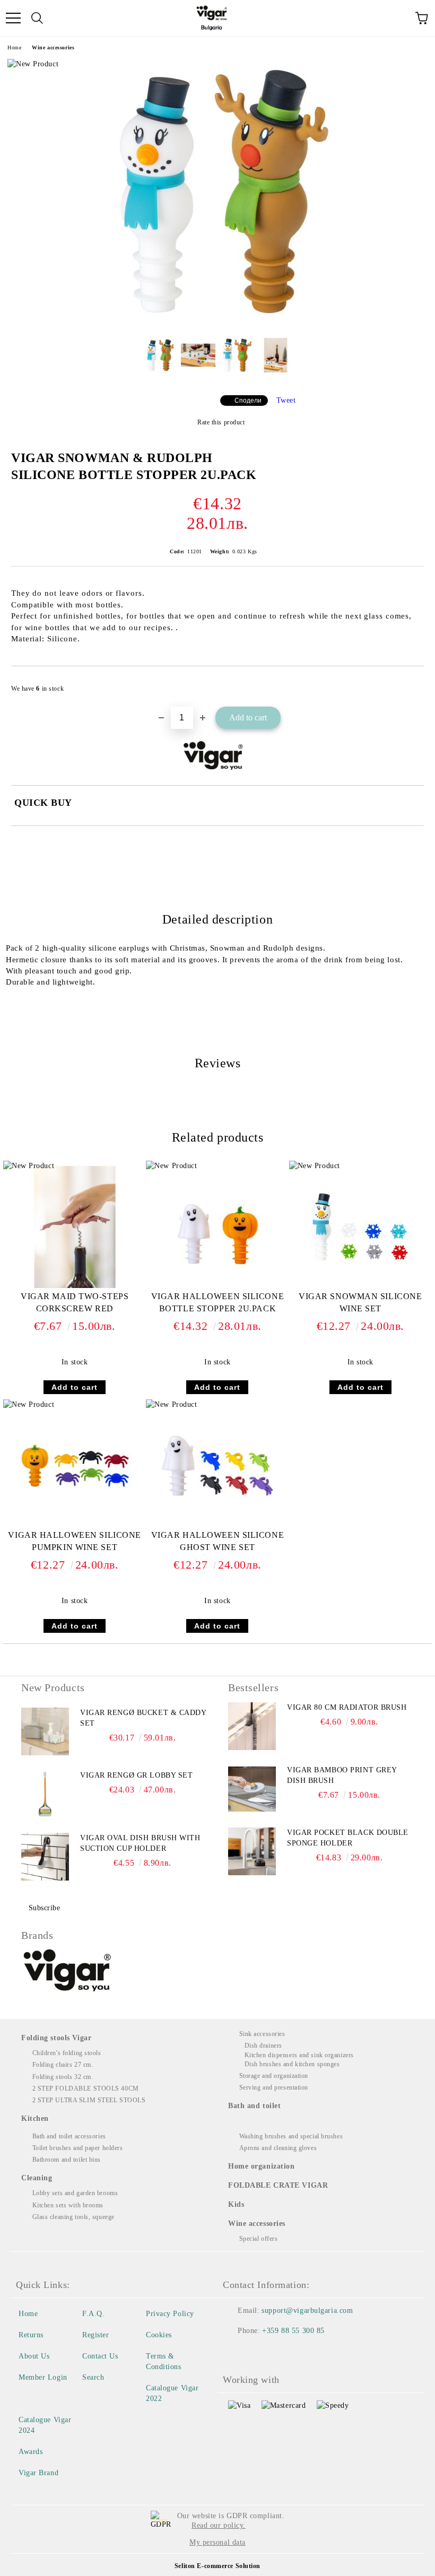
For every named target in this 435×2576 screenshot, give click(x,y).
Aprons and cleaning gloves (278, 2148)
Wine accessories (53, 47)
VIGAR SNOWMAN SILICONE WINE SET (360, 1302)
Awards (31, 2452)
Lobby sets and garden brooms (75, 2193)
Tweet (286, 400)
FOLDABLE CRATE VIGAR (278, 2185)
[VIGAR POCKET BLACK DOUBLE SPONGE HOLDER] (252, 1851)
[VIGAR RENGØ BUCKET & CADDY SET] (45, 1731)
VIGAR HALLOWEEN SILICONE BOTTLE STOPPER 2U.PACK (217, 1302)
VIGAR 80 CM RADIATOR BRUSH (347, 1707)
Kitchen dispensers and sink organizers (299, 2055)
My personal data (217, 2542)
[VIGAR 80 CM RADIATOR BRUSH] (252, 1726)
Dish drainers (263, 2046)
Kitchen (35, 2118)
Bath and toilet (254, 2106)
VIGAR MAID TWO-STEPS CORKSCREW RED (75, 1302)
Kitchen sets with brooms (68, 2205)
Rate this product (221, 422)
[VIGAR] (68, 1972)
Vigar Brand (38, 2473)
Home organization (262, 2166)
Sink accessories (262, 2034)
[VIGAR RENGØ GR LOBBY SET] (45, 1794)
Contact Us (100, 2356)
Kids (236, 2204)
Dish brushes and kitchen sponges (292, 2064)
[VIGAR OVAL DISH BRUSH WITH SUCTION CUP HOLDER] (45, 1857)
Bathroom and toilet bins (67, 2160)
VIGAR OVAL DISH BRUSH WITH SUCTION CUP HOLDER (140, 1843)
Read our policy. (219, 2525)
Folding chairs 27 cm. (63, 2065)
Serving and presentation (274, 2087)
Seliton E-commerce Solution (217, 2566)
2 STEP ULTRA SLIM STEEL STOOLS (89, 2100)
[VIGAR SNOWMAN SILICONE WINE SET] (360, 1286)
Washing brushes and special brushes (291, 2136)
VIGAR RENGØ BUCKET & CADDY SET (143, 1718)
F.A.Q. (93, 2314)
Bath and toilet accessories (69, 2136)
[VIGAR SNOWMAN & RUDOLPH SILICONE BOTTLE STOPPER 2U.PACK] (217, 322)
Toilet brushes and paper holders (77, 2148)
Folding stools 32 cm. (63, 2077)
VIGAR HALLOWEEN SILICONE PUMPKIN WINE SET (74, 1541)
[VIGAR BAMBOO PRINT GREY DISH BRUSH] (252, 1789)
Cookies (159, 2335)
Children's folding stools (67, 2053)
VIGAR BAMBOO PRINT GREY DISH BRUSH (342, 1775)
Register (95, 2335)
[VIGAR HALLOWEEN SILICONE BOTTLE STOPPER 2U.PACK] (217, 1286)
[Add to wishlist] (409, 684)
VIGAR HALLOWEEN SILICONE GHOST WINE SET (217, 1541)
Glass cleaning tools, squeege (73, 2217)
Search (93, 2377)
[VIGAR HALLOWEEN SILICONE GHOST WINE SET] (217, 1524)
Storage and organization (274, 2076)
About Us (34, 2356)
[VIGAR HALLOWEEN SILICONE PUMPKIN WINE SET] (75, 1524)
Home (14, 47)
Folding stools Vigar (56, 2038)
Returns (31, 2335)
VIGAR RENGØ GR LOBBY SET (136, 1775)
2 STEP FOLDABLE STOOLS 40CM (86, 2088)
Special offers (258, 2239)
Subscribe (45, 1908)
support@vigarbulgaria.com (307, 2310)
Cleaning (37, 2178)
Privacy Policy (170, 2314)
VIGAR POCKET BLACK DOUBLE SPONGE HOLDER (348, 1838)
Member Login (43, 2377)
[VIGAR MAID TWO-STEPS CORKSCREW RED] (75, 1286)
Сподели (248, 401)
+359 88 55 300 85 (293, 2331)
